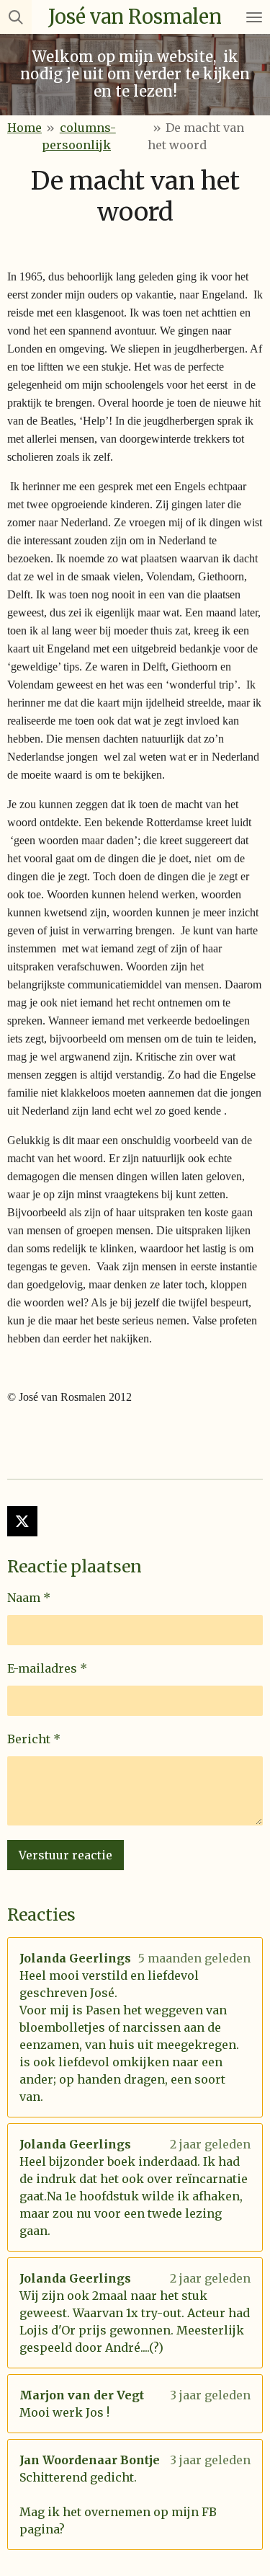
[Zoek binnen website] (16, 17)
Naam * (29, 1598)
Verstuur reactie (66, 1855)
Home (24, 128)
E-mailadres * (47, 1668)
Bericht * (34, 1739)
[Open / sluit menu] (254, 17)
